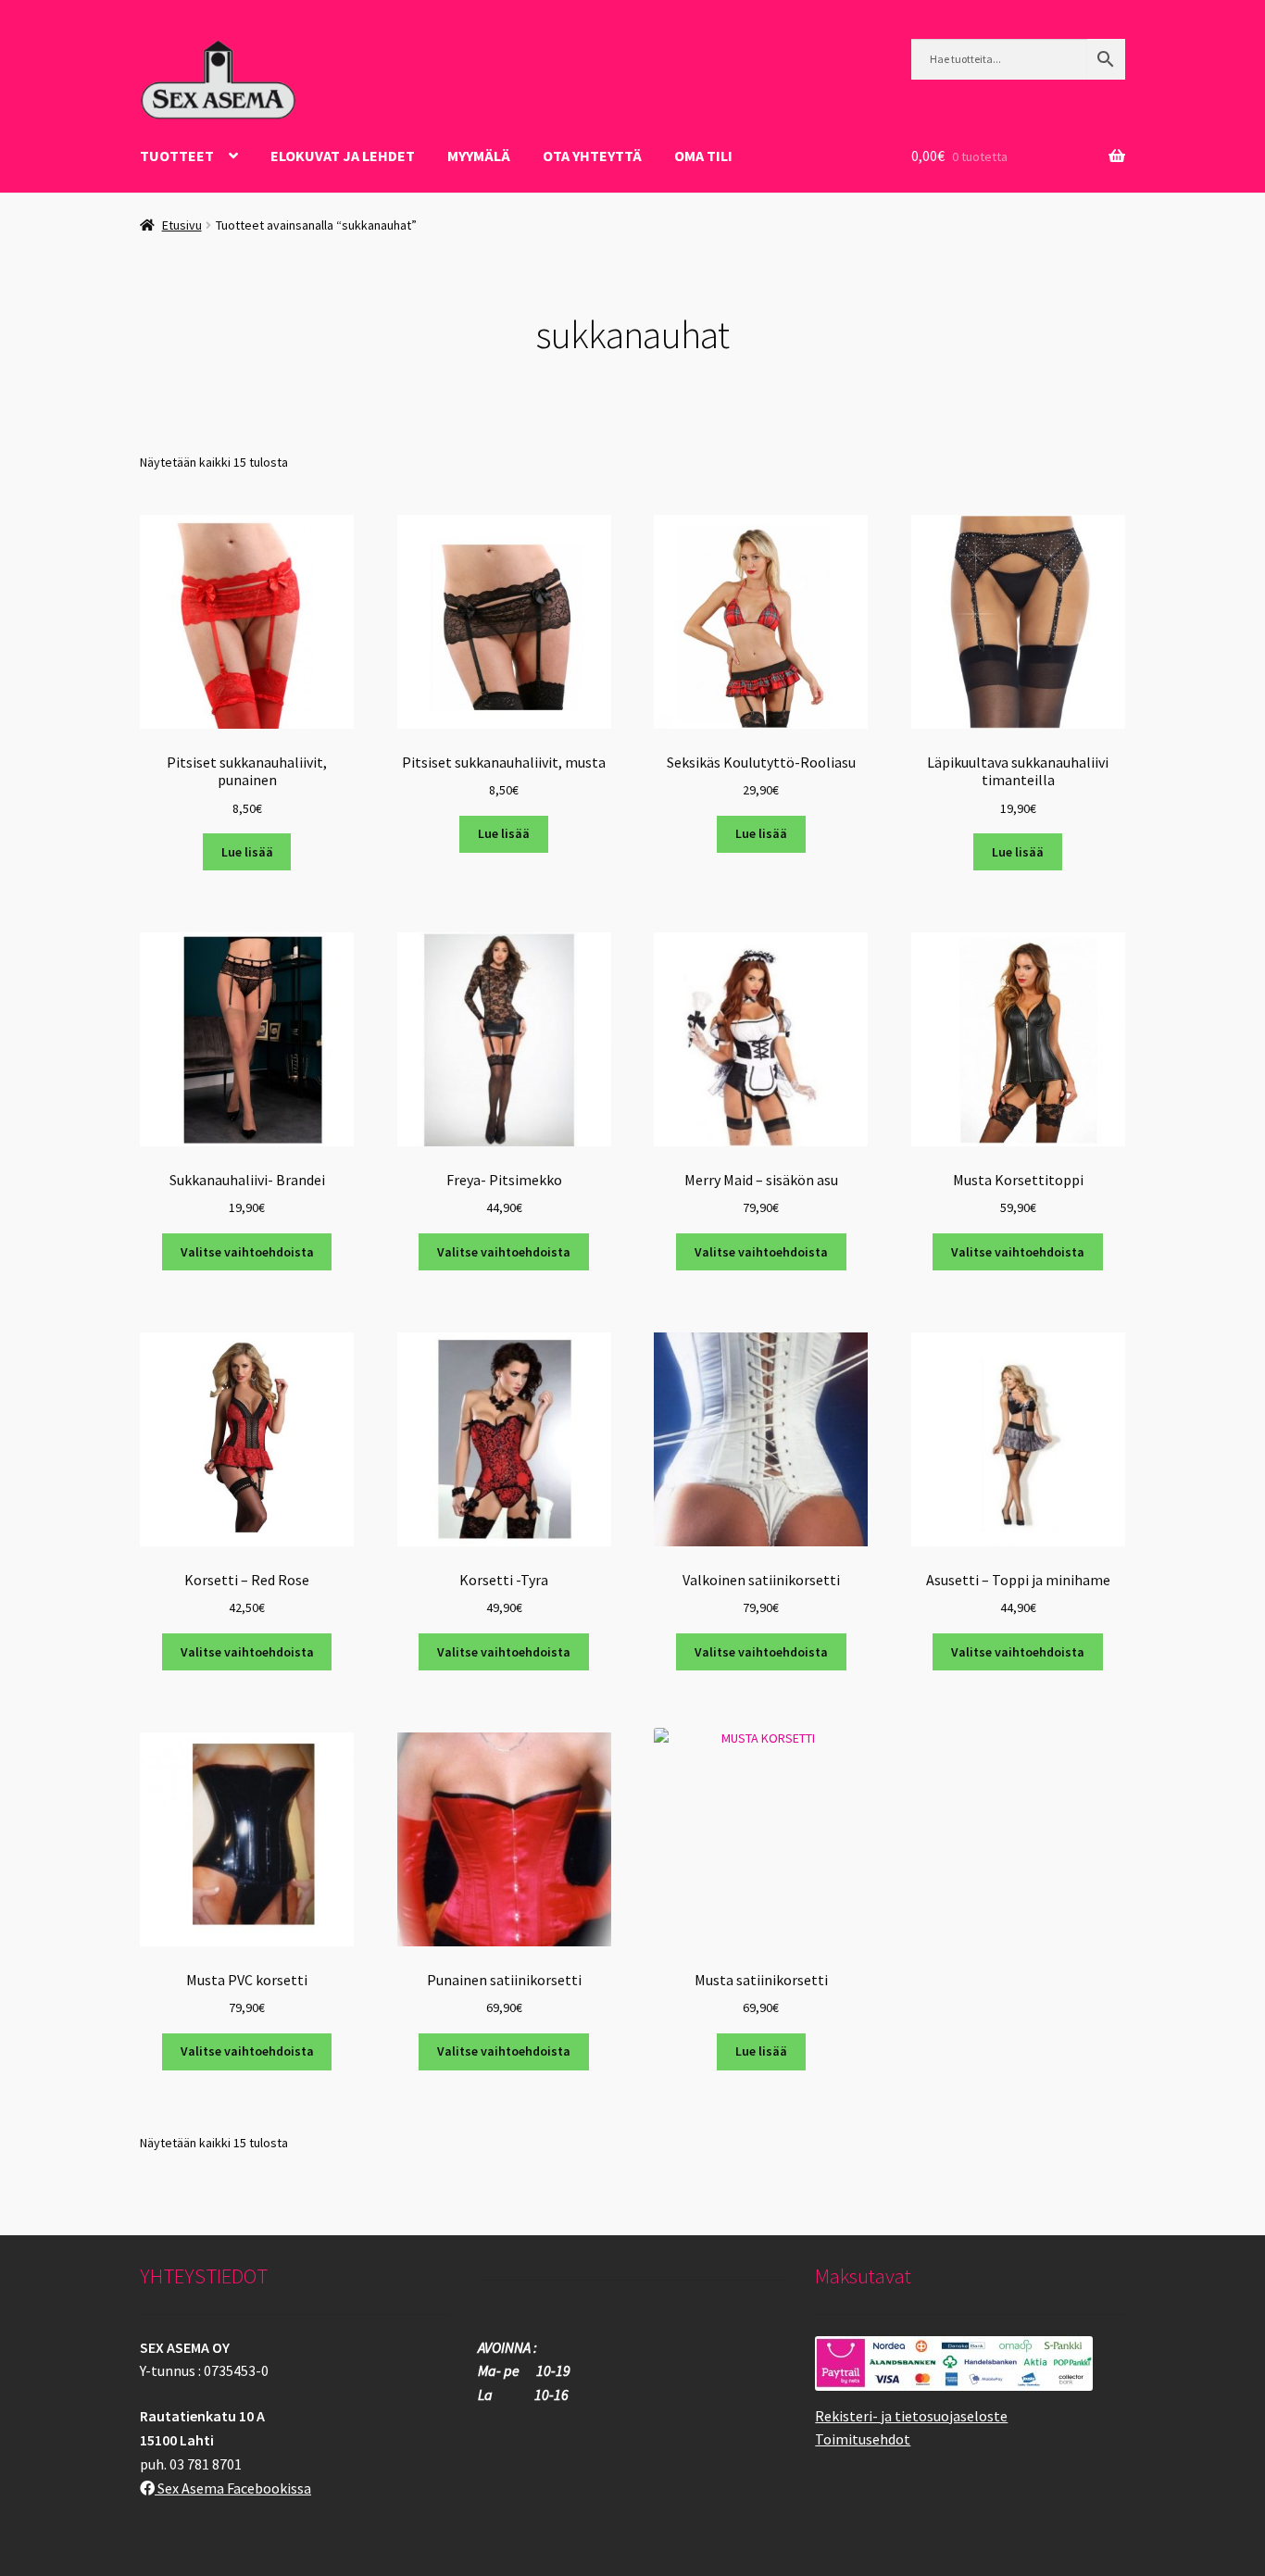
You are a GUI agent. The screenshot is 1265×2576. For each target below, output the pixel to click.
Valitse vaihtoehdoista (247, 1252)
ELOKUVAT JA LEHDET (343, 156)
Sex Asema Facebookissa (233, 2488)
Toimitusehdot (863, 2439)
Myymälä (479, 156)
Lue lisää (247, 852)
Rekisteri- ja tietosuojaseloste (911, 2416)
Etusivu (182, 225)
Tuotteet (177, 156)
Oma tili (703, 156)
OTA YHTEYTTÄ (592, 156)
